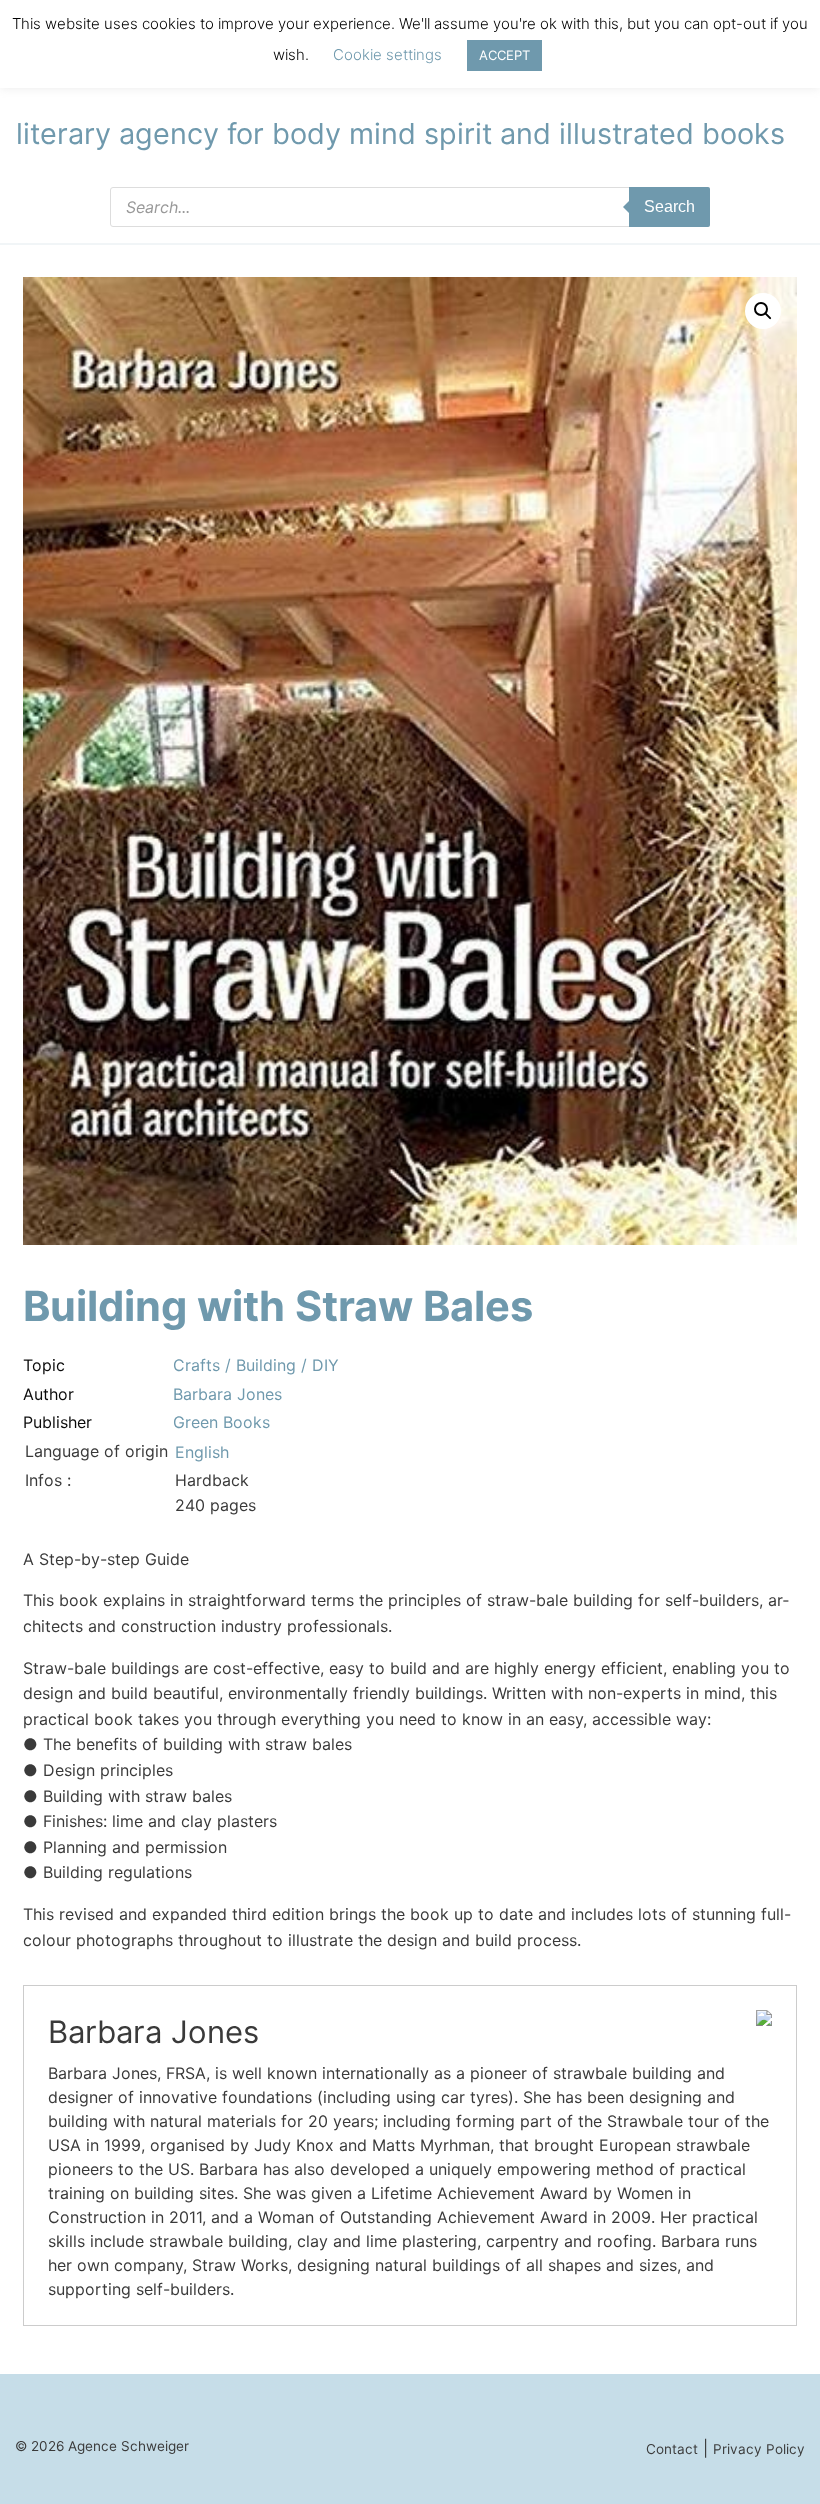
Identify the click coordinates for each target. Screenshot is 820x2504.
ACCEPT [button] (504, 55)
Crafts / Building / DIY (256, 1365)
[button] (763, 311)
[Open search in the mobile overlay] (410, 207)
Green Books (221, 1422)
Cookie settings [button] (387, 54)
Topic (44, 1365)
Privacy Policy (759, 2449)
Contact (672, 2449)
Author (48, 1394)
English (202, 1452)
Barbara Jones (227, 1394)
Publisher (57, 1422)
